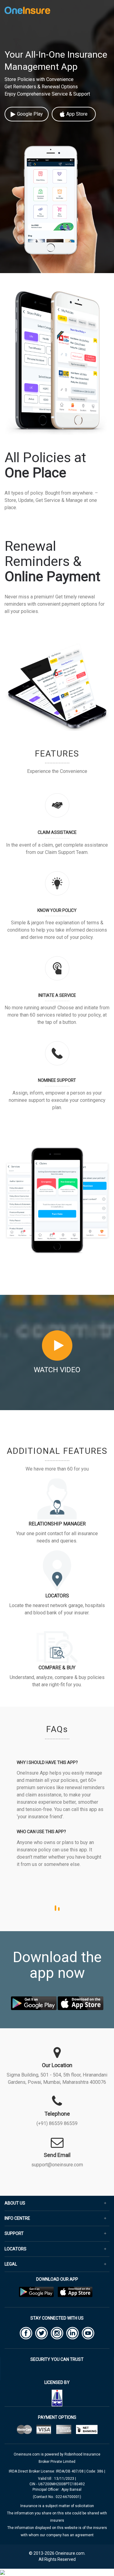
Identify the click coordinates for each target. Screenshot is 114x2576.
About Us (15, 2203)
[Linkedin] (73, 2333)
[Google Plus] (57, 2333)
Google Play (30, 114)
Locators (16, 2249)
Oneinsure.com (27, 2454)
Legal (11, 2264)
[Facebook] (26, 2333)
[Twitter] (41, 2333)
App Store (77, 114)
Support (14, 2234)
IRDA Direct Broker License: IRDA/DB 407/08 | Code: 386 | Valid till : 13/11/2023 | (57, 2478)
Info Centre (17, 2218)
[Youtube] (88, 2333)
